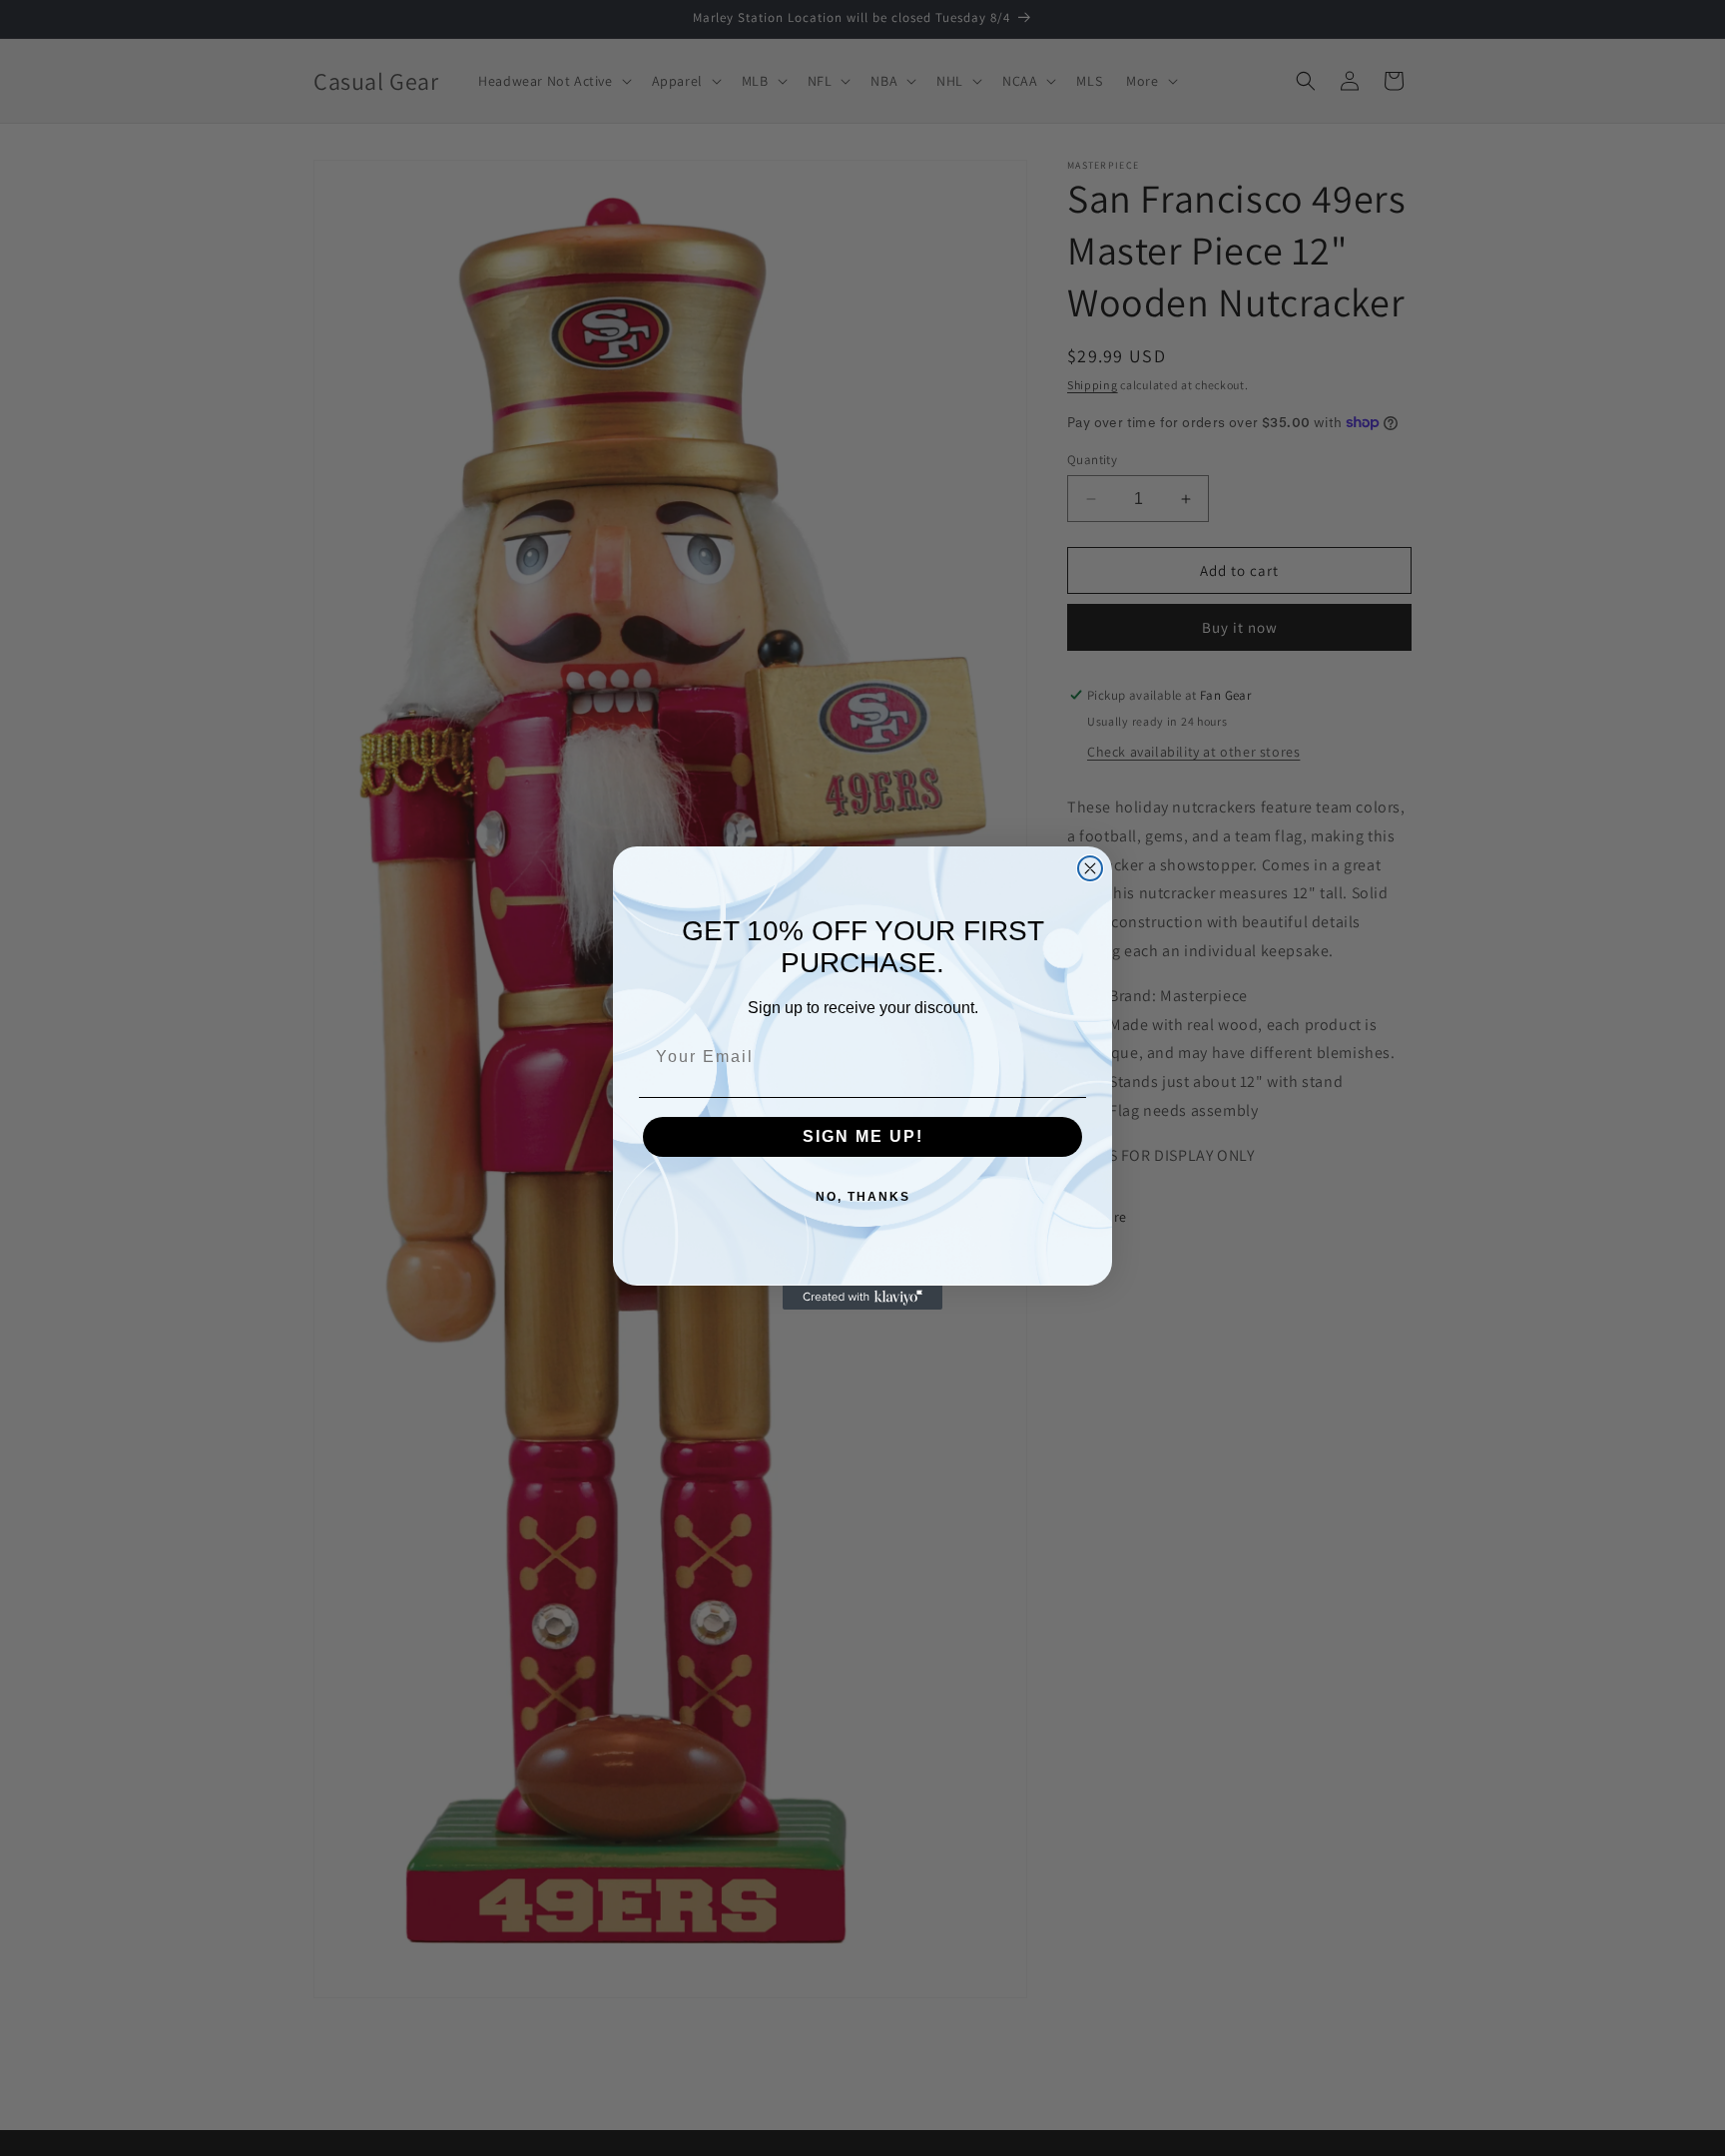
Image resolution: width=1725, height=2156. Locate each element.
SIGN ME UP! (863, 1136)
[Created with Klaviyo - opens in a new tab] (862, 1298)
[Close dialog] (1090, 868)
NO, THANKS (863, 1197)
